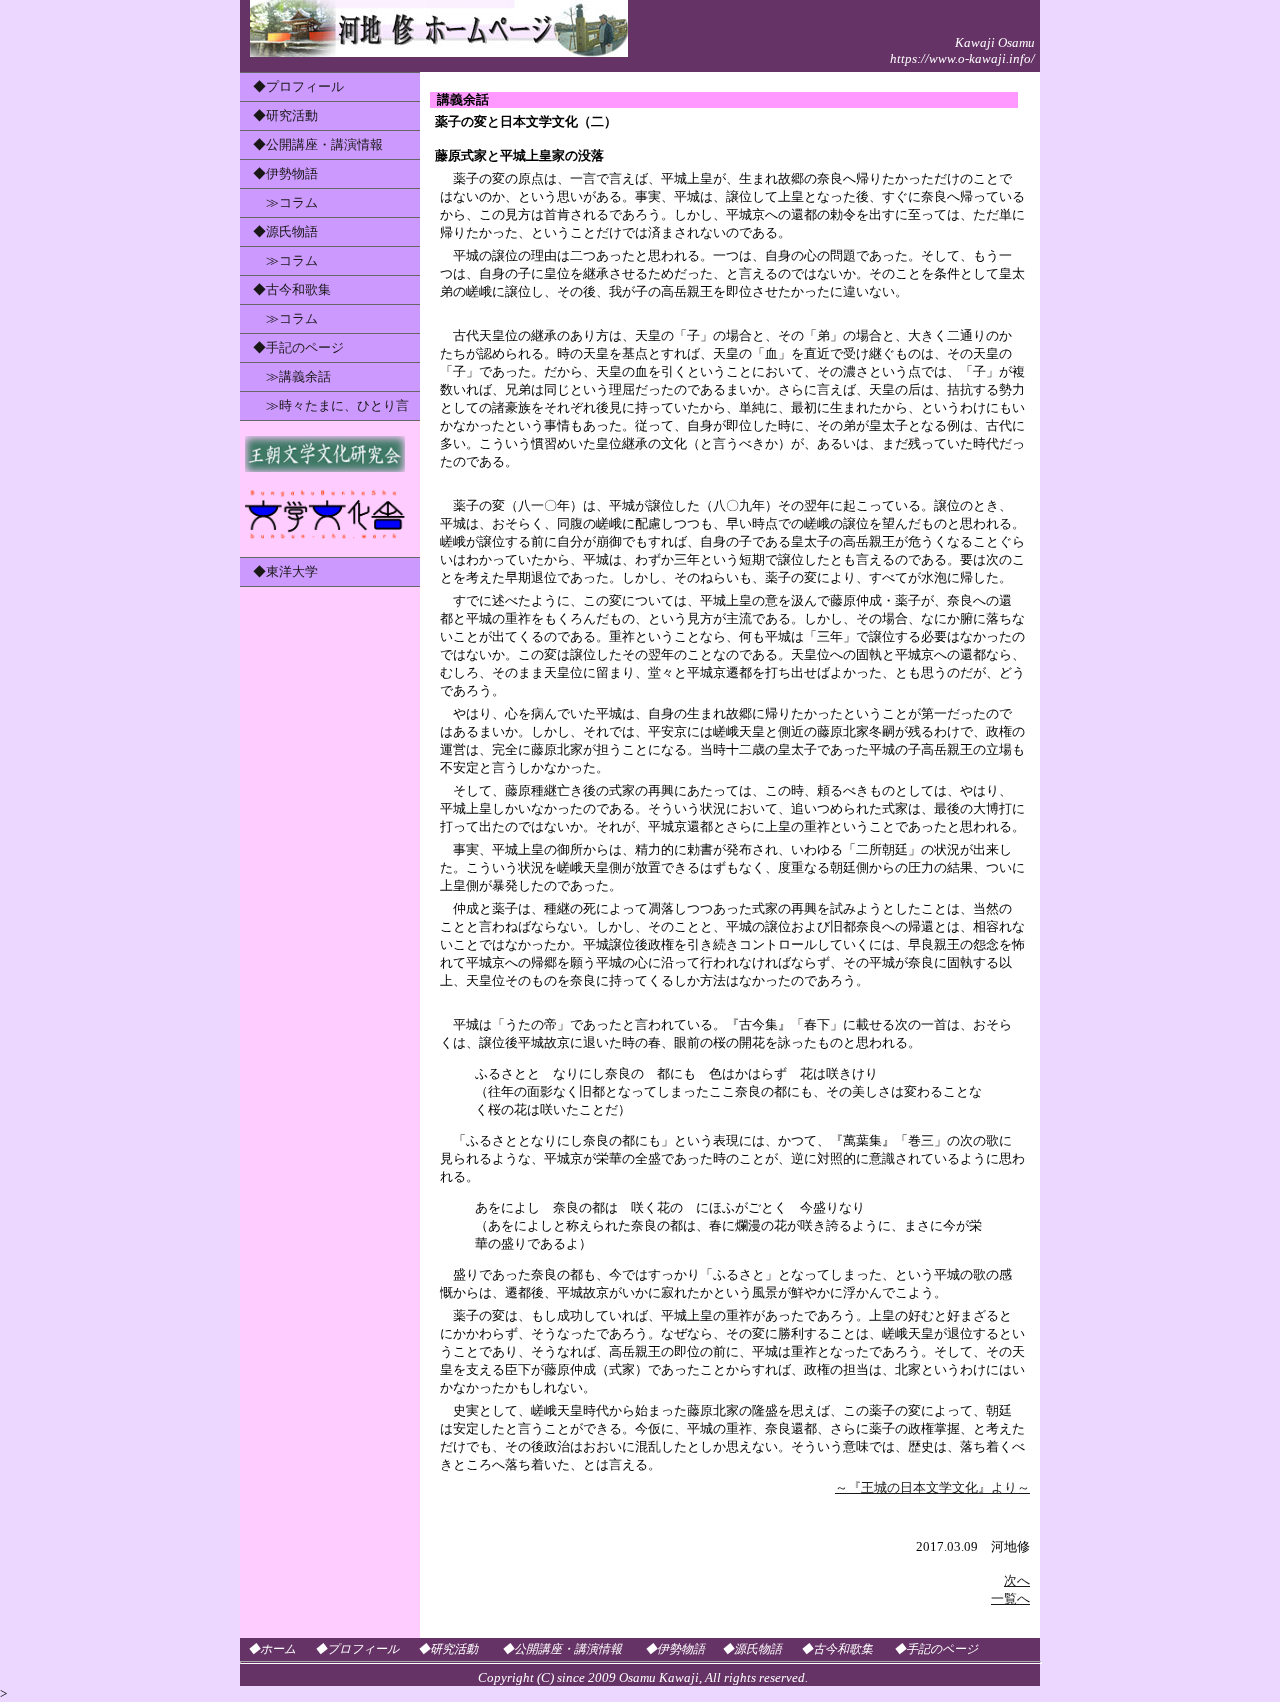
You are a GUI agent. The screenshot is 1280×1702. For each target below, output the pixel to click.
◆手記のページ (298, 347)
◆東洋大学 (285, 571)
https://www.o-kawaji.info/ (962, 58)
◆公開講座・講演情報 (318, 144)
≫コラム (285, 202)
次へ (1017, 1580)
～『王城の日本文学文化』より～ (932, 1487)
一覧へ (1010, 1598)
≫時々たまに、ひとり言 (331, 405)
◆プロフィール (298, 86)
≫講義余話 (292, 376)
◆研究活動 (285, 115)
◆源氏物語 (285, 231)
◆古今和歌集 (292, 289)
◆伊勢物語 (285, 173)
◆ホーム (272, 1649)
